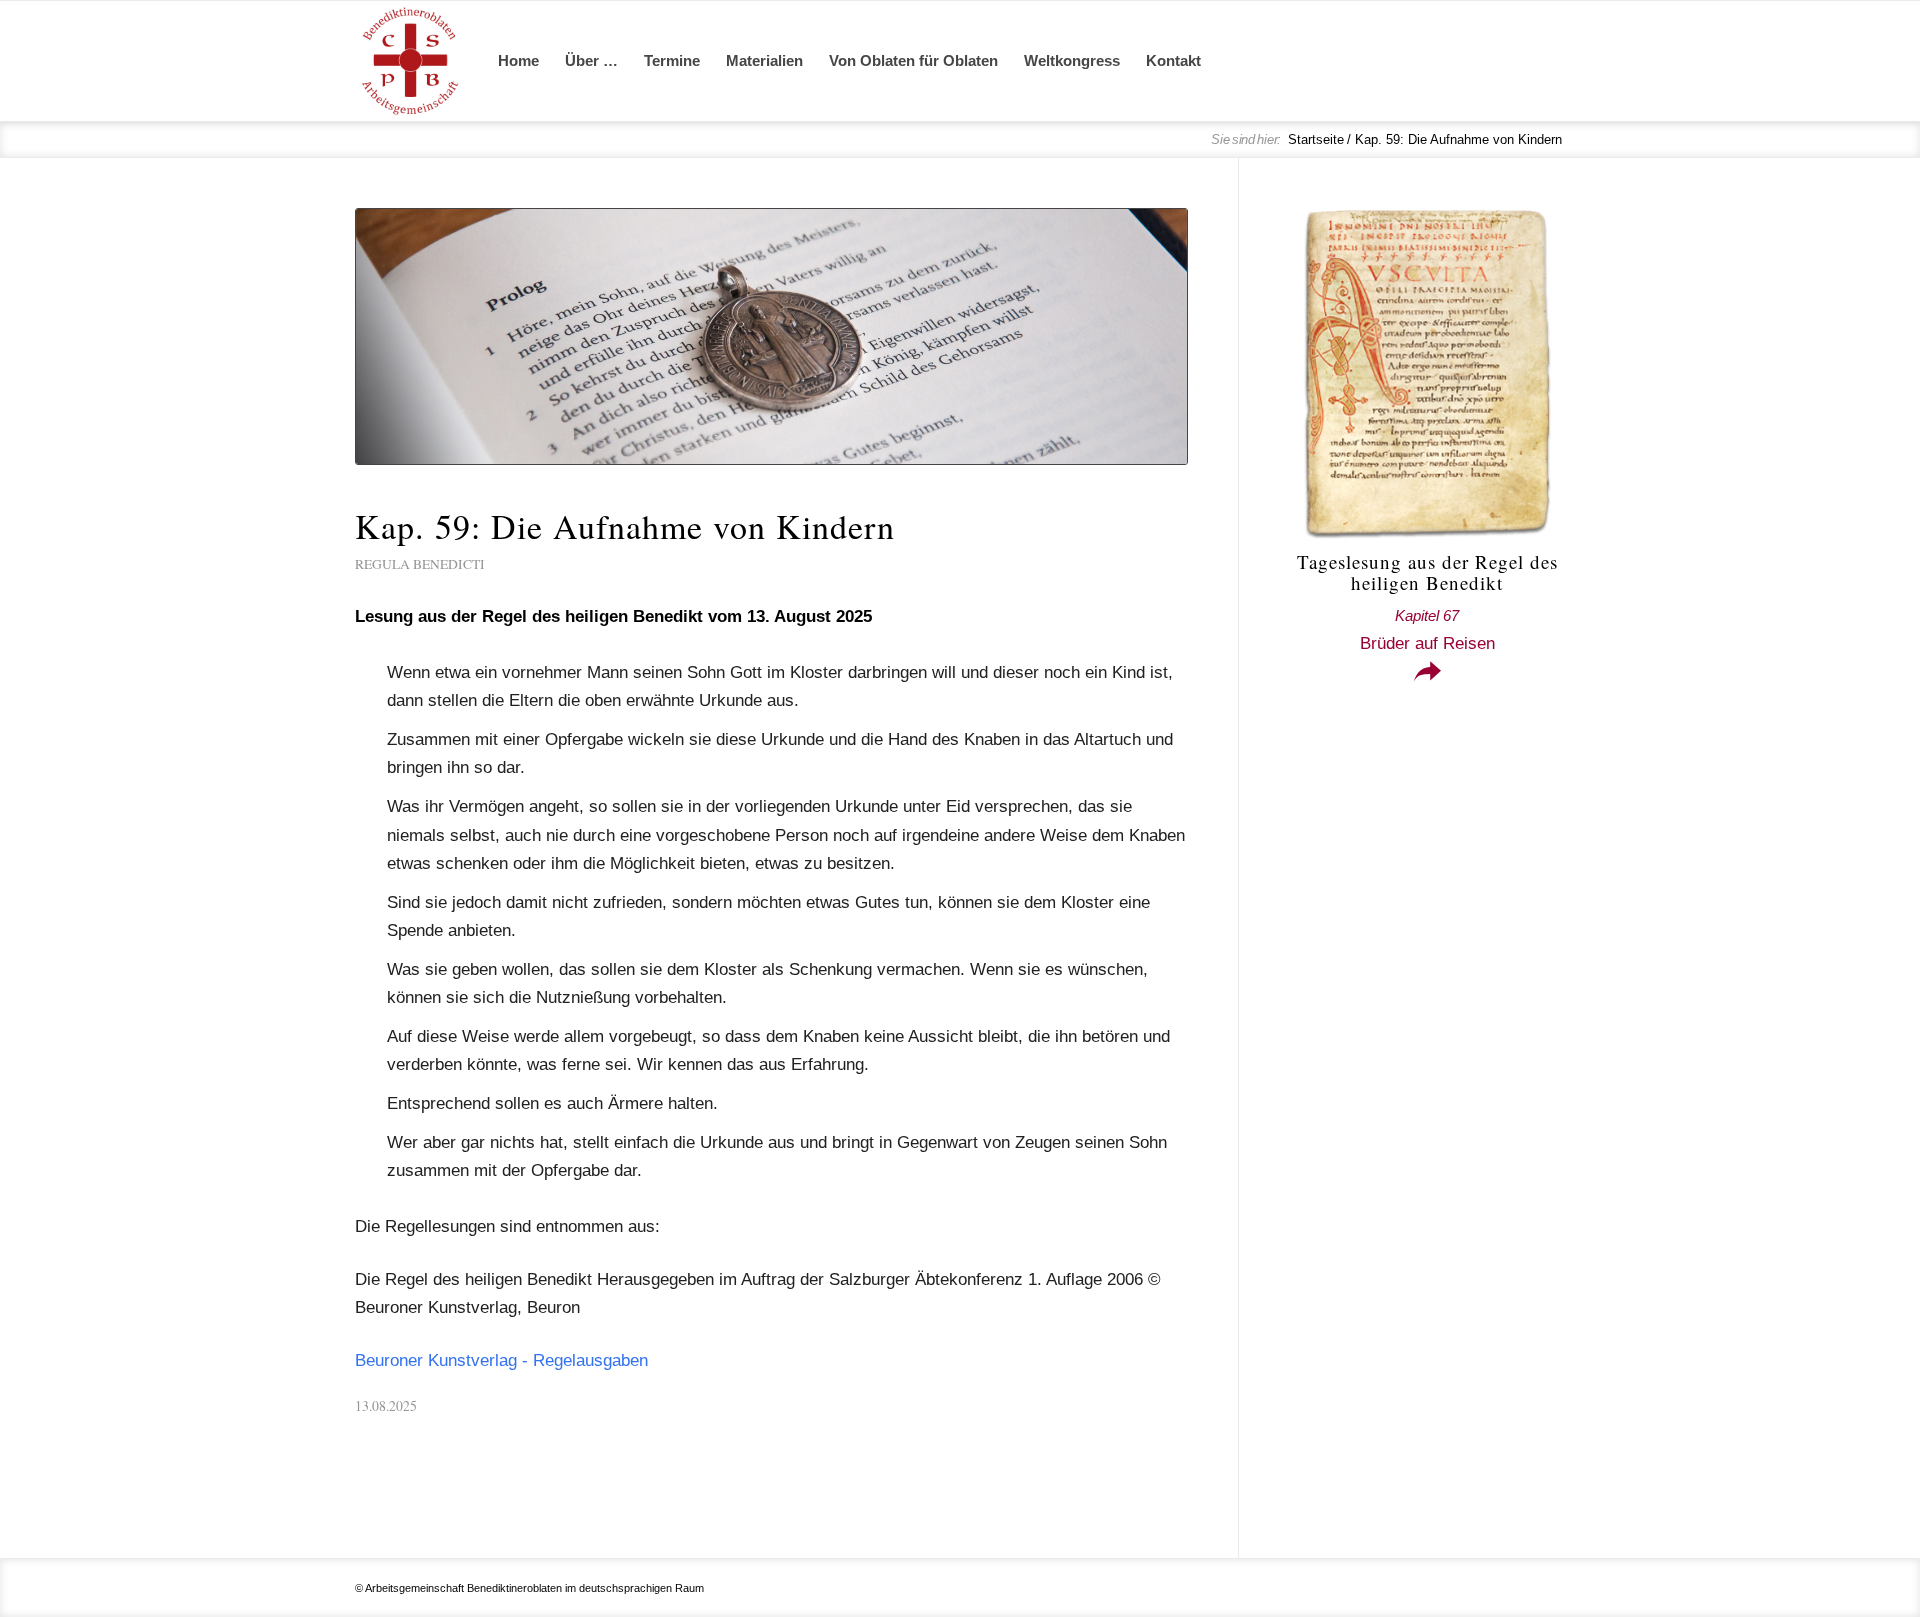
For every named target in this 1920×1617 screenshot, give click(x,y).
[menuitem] (518, 61)
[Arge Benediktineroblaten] (410, 61)
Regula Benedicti (420, 564)
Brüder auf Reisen (1427, 630)
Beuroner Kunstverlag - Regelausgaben (501, 1360)
